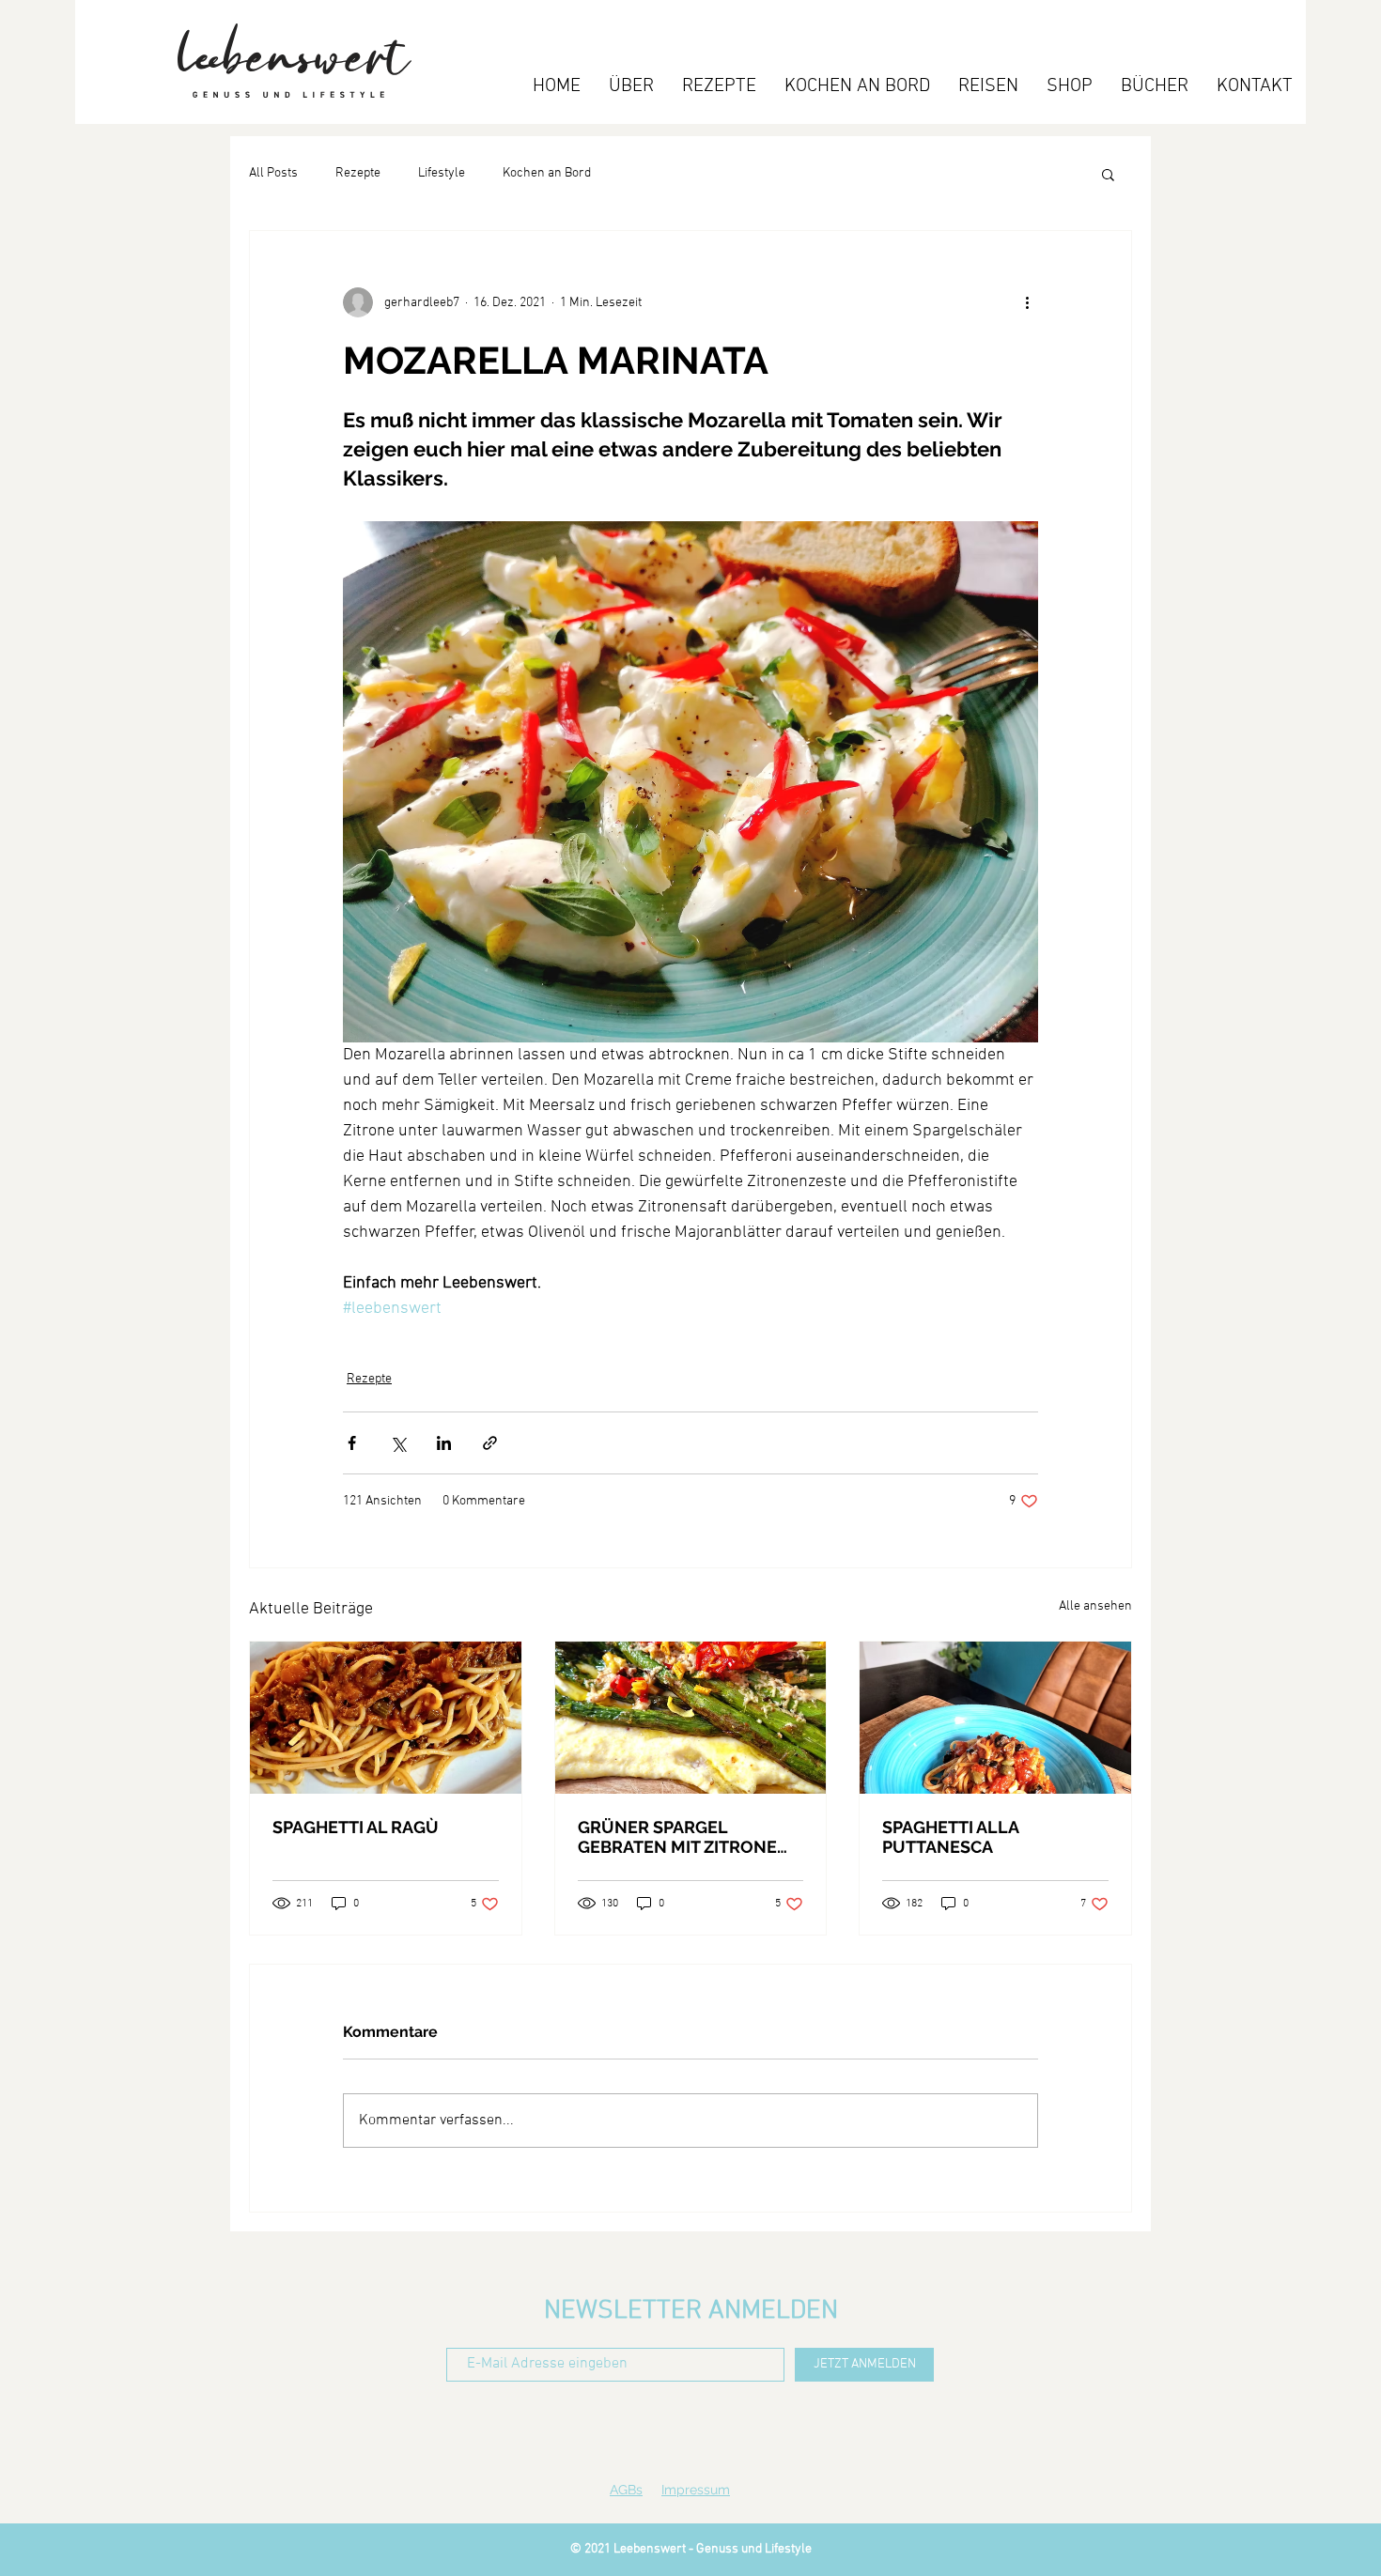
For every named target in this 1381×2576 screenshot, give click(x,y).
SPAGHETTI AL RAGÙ (356, 1827)
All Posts (273, 173)
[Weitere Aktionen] (1027, 302)
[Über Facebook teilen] (352, 1443)
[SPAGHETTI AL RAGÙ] (386, 1718)
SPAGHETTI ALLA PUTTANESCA (950, 1837)
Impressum (696, 2490)
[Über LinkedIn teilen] (444, 1443)
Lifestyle (442, 173)
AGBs (626, 2490)
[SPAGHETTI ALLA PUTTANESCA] (995, 1718)
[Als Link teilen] (490, 1443)
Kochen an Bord (547, 173)
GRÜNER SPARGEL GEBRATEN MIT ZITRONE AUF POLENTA (677, 1837)
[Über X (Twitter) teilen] (398, 1443)
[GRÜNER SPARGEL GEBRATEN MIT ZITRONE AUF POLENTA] (691, 1718)
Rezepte (358, 173)
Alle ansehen (1095, 1606)
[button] (1108, 174)
